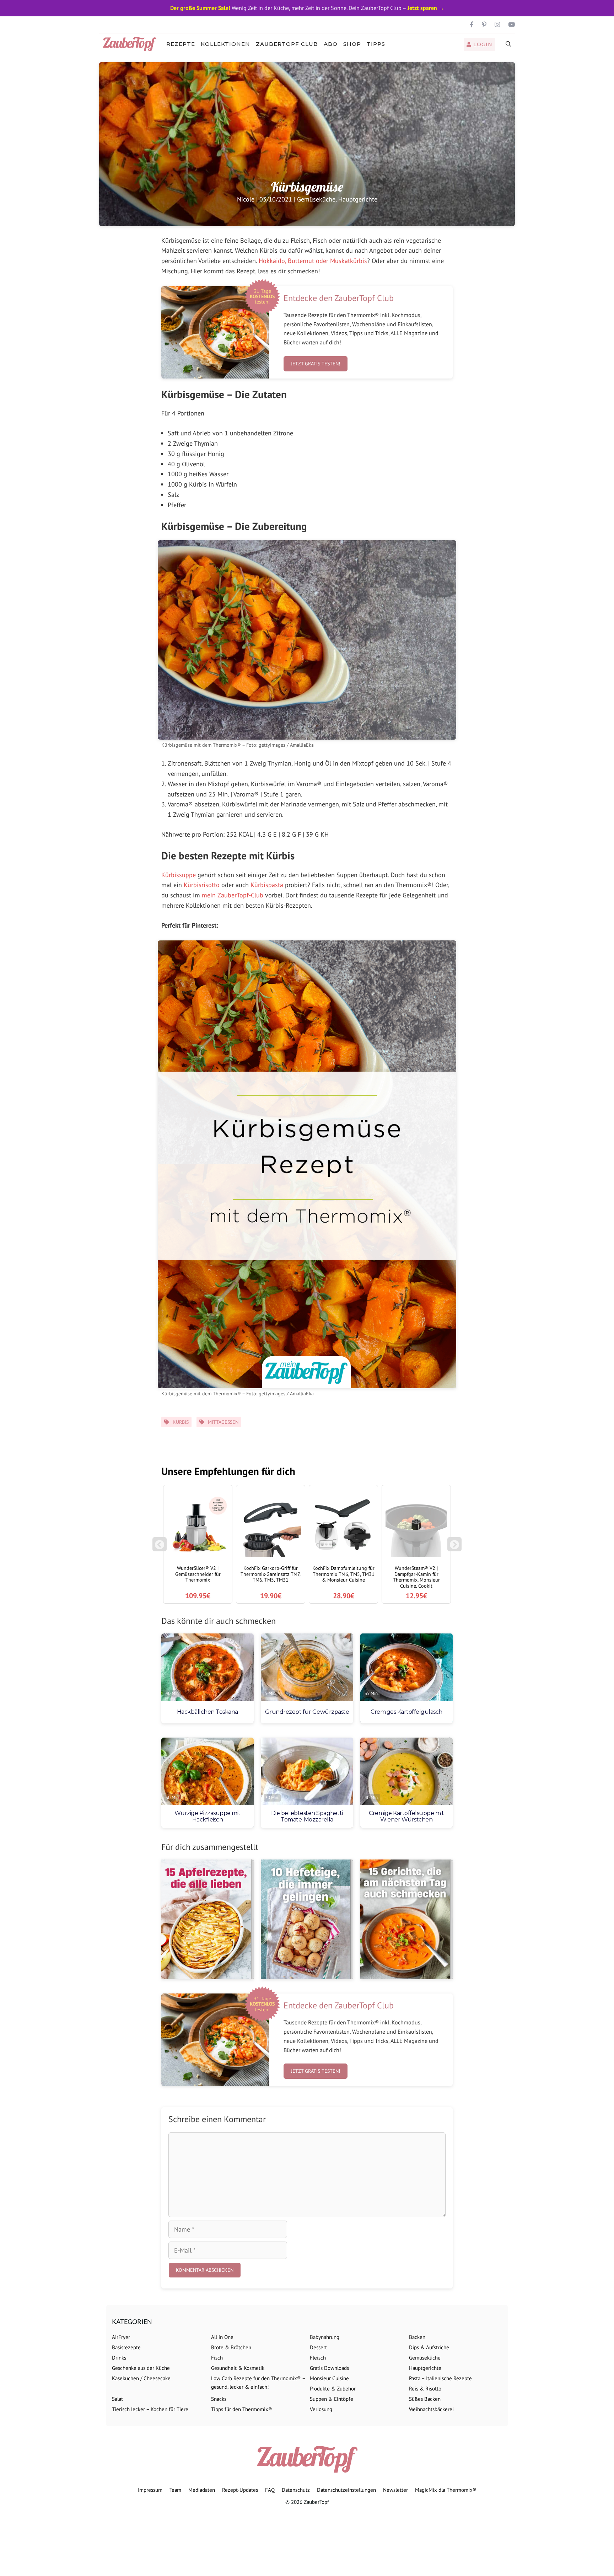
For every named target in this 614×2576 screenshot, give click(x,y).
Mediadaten (202, 2490)
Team (175, 2490)
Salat (117, 2399)
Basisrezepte (126, 2347)
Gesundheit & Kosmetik (238, 2368)
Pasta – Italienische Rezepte (440, 2378)
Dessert (318, 2347)
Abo (331, 44)
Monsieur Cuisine (329, 2378)
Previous (160, 1548)
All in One (222, 2337)
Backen (417, 2337)
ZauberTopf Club (287, 44)
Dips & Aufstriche (429, 2347)
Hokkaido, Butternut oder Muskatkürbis (313, 261)
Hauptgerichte (358, 199)
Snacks (219, 2399)
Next (456, 1548)
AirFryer (121, 2337)
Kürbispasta (267, 885)
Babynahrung (325, 2337)
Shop (352, 44)
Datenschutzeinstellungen (346, 2490)
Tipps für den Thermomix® (242, 2409)
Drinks (119, 2358)
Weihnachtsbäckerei (431, 2409)
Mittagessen (223, 1422)
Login (482, 44)
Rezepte (181, 44)
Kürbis (181, 1422)
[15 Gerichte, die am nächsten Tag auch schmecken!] (406, 1920)
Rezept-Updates (240, 2490)
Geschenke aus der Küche (141, 2368)
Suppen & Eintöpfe (332, 2399)
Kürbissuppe (179, 875)
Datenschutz (296, 2490)
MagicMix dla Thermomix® (446, 2490)
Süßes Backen (425, 2399)
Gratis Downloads (329, 2368)
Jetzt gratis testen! (316, 364)
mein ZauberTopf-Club (233, 895)
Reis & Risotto (425, 2389)
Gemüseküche (316, 199)
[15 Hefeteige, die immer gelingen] (307, 1920)
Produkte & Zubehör (333, 2389)
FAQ (270, 2490)
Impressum (150, 2490)
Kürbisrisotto (202, 885)
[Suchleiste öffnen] (509, 44)
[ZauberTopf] (131, 44)
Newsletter (395, 2490)
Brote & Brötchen (231, 2347)
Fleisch (318, 2358)
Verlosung (321, 2409)
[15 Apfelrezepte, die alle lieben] (208, 1920)
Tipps (376, 44)
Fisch (217, 2358)
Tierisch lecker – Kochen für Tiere (150, 2409)
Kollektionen (225, 44)
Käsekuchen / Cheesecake (141, 2378)
